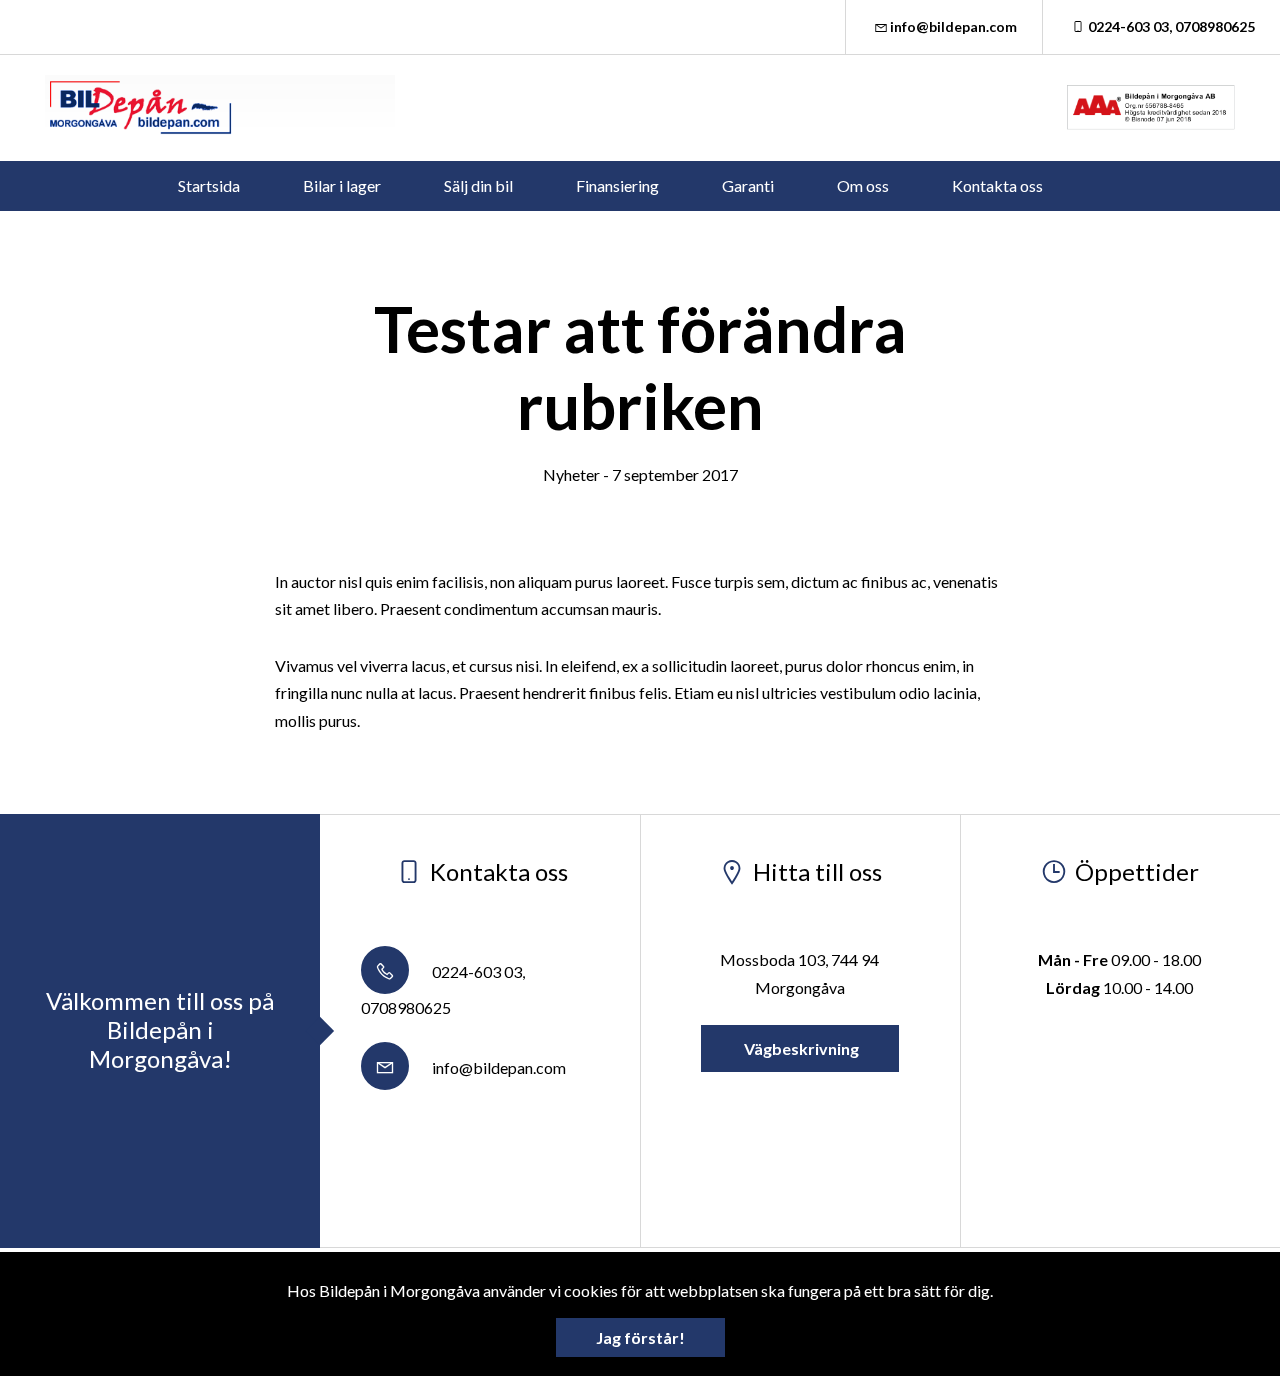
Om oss (863, 185)
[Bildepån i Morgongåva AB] (220, 108)
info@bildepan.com (953, 26)
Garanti (748, 185)
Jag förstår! (640, 1337)
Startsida (209, 185)
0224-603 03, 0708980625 (1171, 26)
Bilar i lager (342, 185)
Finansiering (617, 185)
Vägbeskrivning (800, 1048)
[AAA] (1151, 107)
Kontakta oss (997, 185)
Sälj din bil (478, 185)
